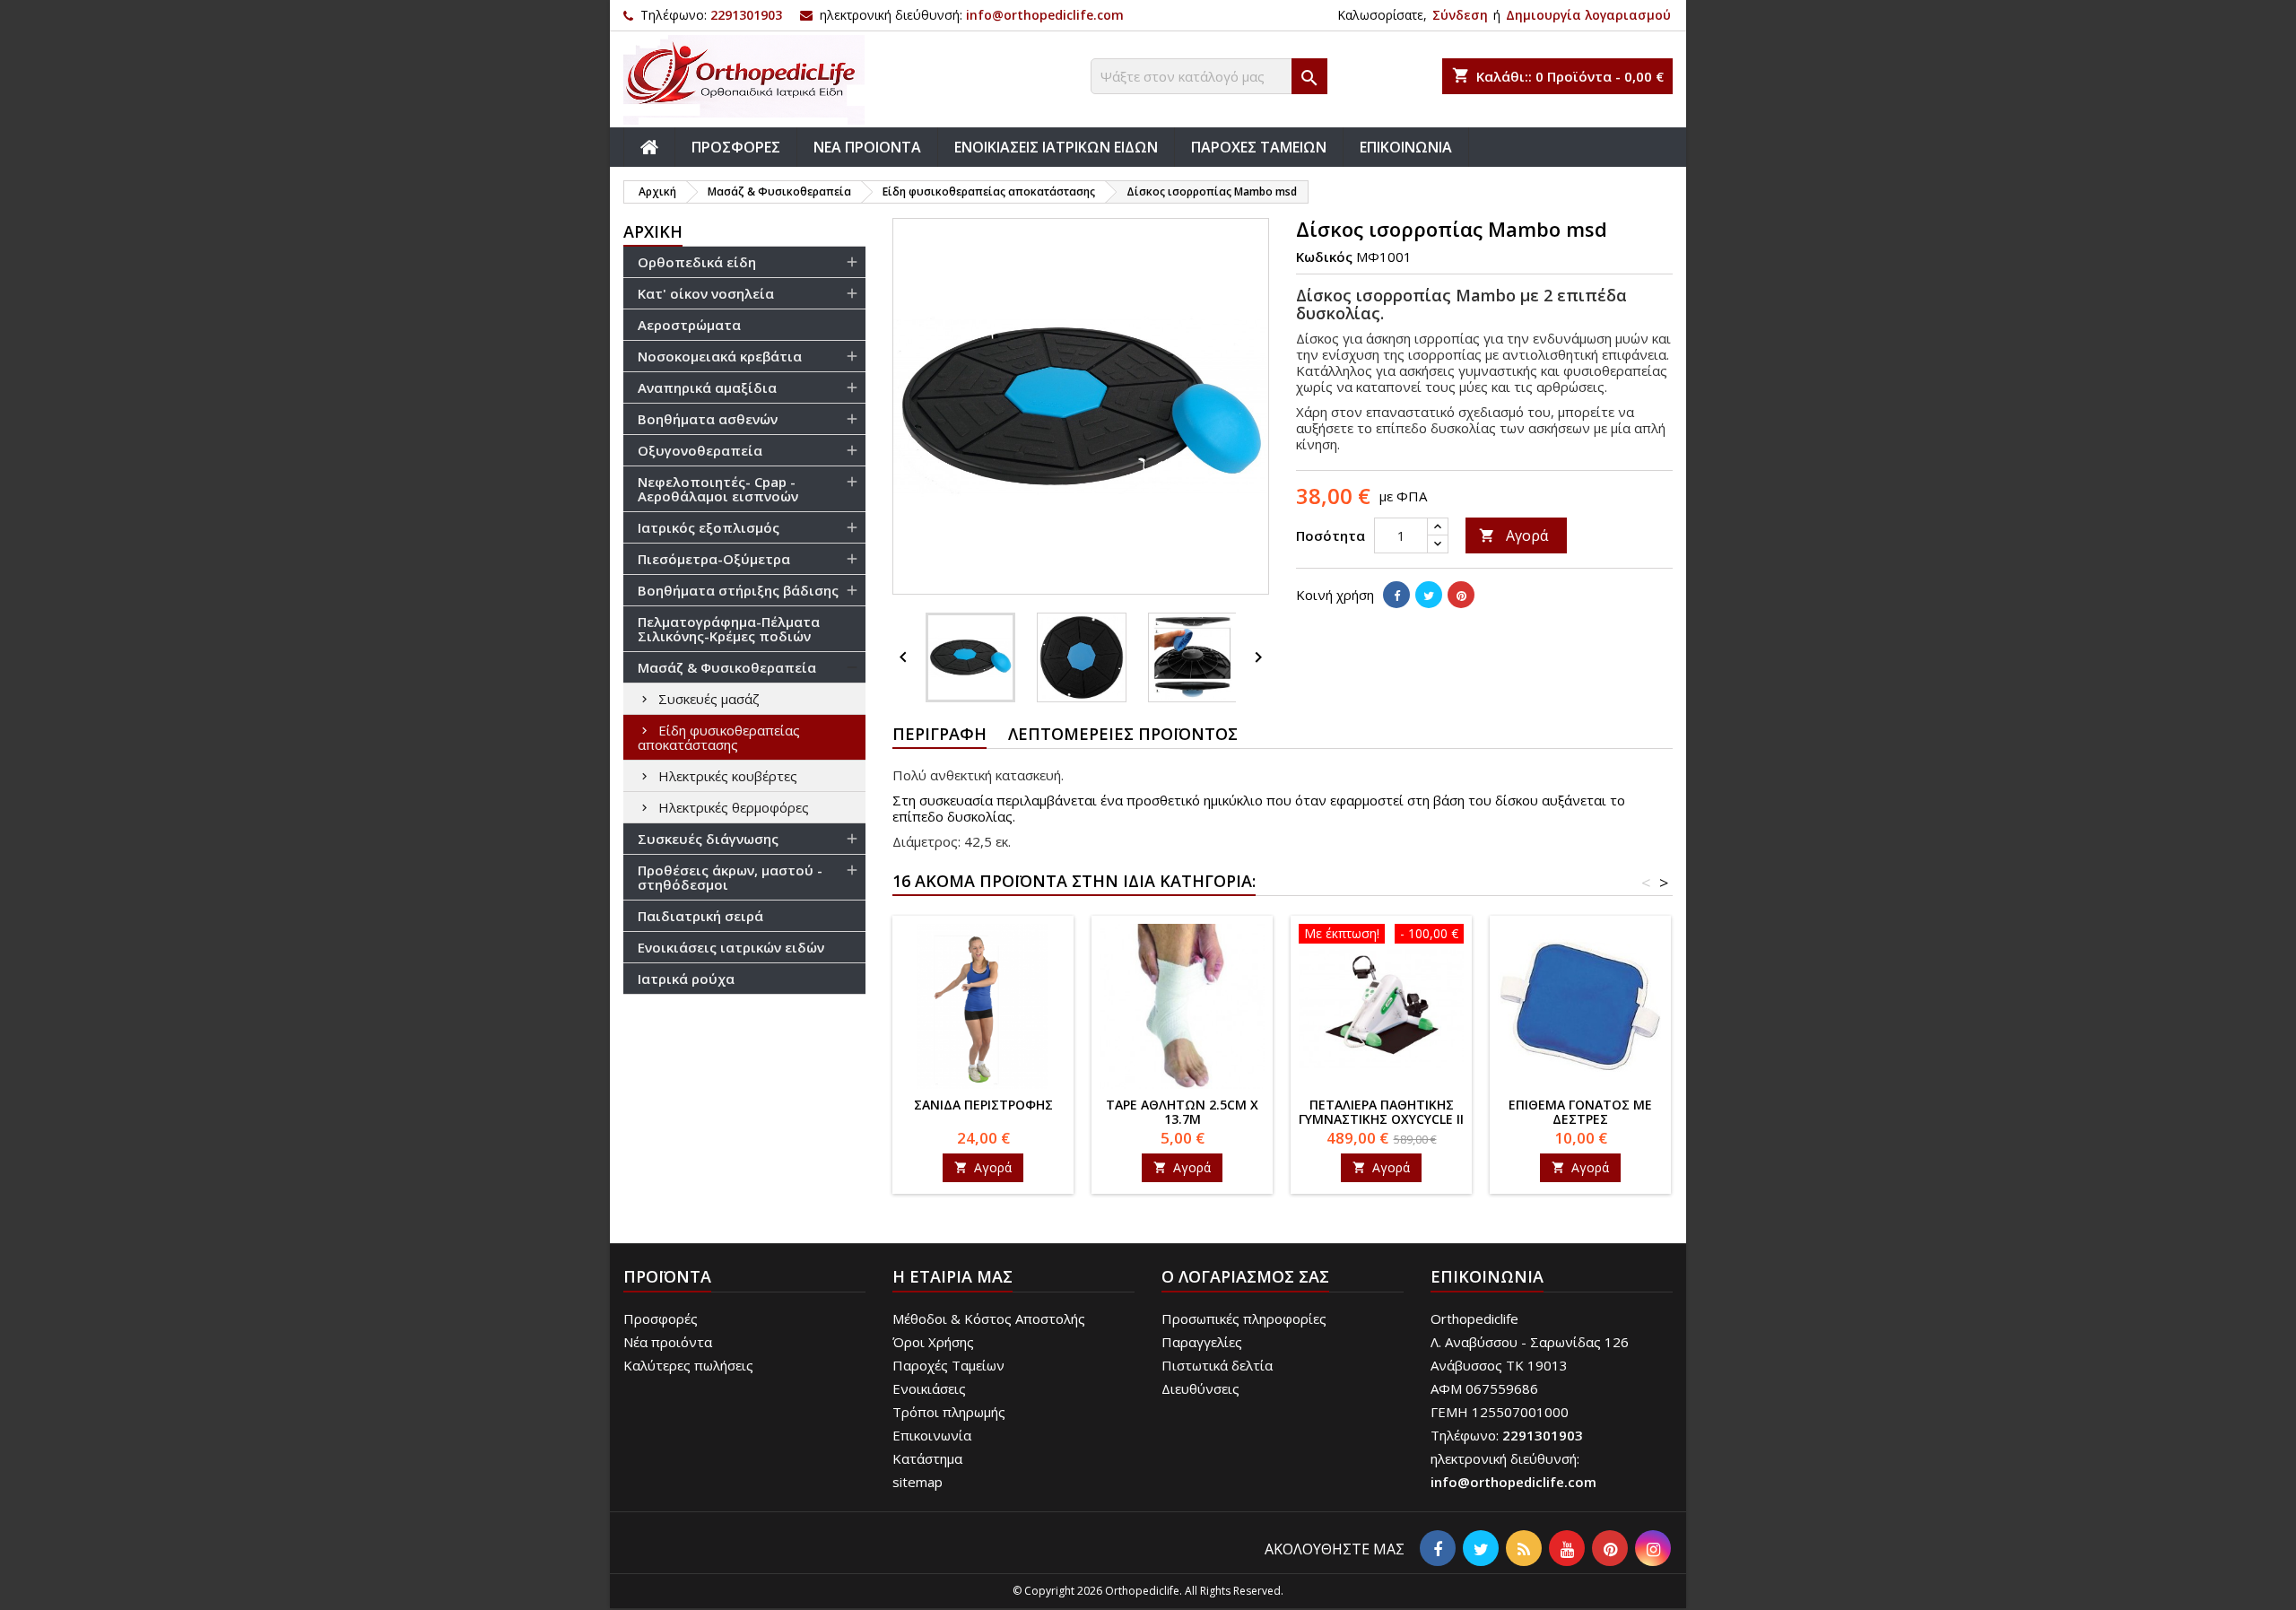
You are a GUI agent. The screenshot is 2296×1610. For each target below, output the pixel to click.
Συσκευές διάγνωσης (708, 839)
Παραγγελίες (1202, 1342)
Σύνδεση (1460, 15)
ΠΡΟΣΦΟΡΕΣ (736, 147)
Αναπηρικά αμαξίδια (707, 387)
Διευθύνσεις (1200, 1388)
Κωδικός (1324, 257)
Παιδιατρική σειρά (700, 916)
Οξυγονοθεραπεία (700, 450)
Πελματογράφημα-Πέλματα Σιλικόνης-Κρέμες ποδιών (729, 629)
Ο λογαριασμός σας (1245, 1276)
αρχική (653, 231)
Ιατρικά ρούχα (686, 979)
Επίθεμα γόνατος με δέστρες (1580, 1112)
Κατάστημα (927, 1458)
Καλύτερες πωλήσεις (688, 1365)
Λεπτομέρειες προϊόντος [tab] (1123, 734)
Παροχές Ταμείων (948, 1365)
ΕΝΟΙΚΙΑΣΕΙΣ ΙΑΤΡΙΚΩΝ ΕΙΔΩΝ (1056, 147)
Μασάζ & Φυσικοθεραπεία (727, 667)
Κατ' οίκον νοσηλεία (706, 293)
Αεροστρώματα (689, 325)
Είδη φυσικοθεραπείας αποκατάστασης (719, 737)
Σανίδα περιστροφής (983, 1105)
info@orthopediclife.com (1045, 15)
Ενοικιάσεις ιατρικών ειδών (731, 947)
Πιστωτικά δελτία (1217, 1365)
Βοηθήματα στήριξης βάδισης (738, 590)
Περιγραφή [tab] (939, 734)
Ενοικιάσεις (929, 1388)
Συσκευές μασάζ (709, 699)
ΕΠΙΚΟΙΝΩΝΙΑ (1406, 147)
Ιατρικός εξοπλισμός (709, 527)
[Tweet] (1429, 595)
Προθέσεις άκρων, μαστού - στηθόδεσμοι (730, 877)
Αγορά (1513, 535)
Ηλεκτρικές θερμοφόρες (734, 807)
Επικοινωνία (932, 1435)
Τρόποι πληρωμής (949, 1412)
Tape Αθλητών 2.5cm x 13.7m (1182, 1112)
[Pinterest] (1461, 595)
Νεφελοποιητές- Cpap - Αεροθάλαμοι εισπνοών (718, 489)
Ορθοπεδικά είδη (697, 262)
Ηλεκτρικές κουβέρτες (728, 776)
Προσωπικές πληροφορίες (1244, 1318)
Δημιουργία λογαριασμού (1588, 15)
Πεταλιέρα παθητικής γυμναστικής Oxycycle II (1381, 1112)
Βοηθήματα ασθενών (708, 419)
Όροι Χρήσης (933, 1342)
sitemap (918, 1482)
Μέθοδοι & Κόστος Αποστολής (989, 1318)
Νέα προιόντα (668, 1342)
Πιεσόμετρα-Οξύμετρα (714, 559)
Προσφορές (661, 1318)
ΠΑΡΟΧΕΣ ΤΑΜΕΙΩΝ (1259, 147)
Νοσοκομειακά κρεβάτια (720, 356)
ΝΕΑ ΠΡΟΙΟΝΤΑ (867, 147)
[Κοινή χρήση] (1396, 595)
